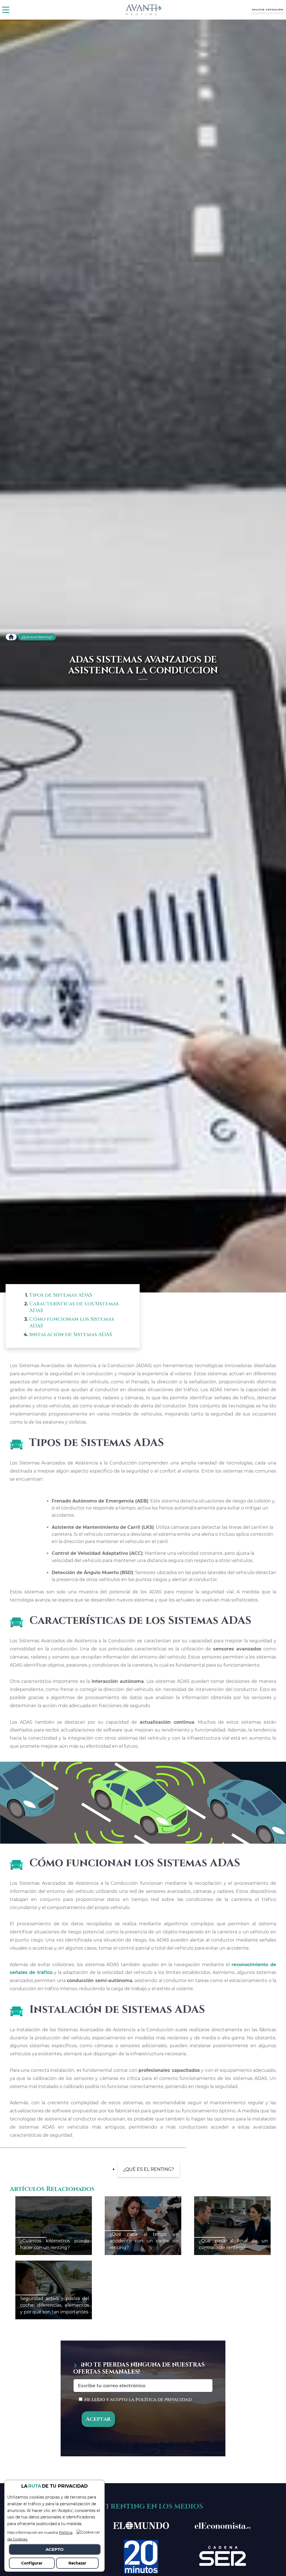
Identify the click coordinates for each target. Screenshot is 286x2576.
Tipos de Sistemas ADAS (61, 1295)
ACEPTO (55, 2549)
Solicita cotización (268, 10)
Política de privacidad (164, 2400)
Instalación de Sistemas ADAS (71, 1335)
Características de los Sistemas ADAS (74, 1307)
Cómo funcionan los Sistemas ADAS (72, 1323)
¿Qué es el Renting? (37, 637)
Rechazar (77, 2563)
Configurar (32, 2563)
